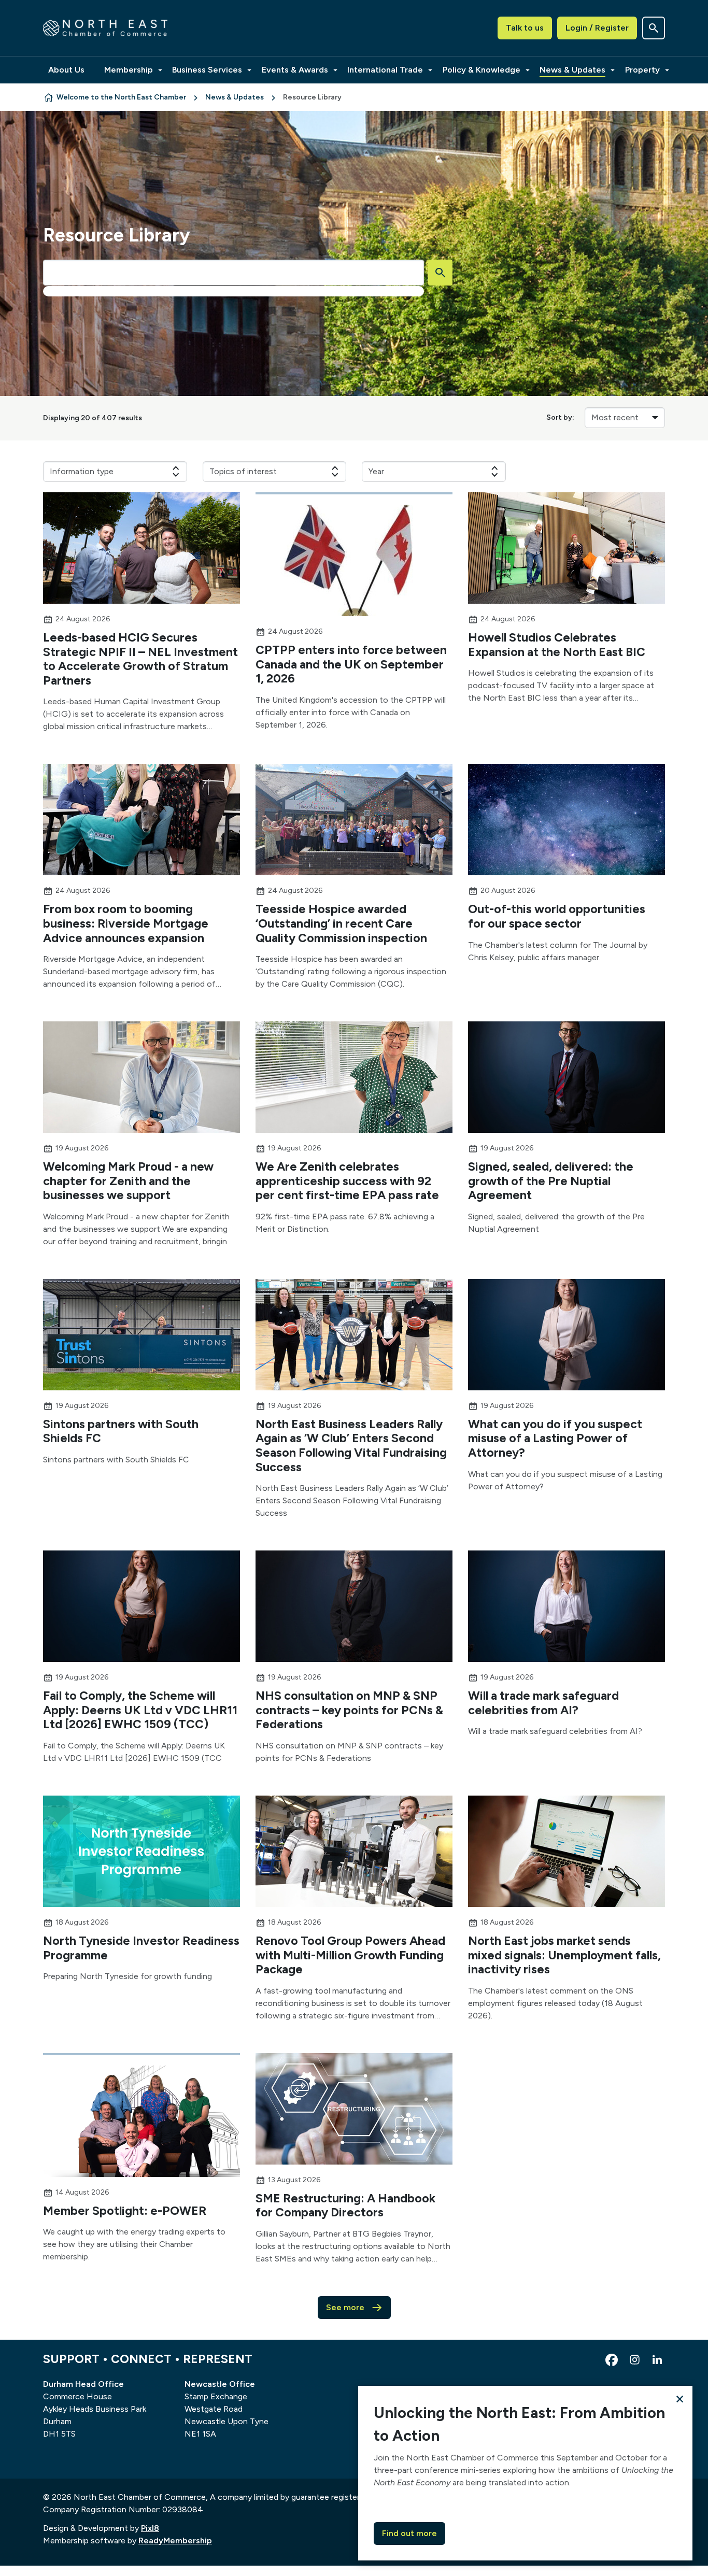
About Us (66, 70)
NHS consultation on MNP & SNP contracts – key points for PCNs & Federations (349, 1710)
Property (642, 70)
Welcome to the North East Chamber (121, 97)
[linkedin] (657, 2360)
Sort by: (560, 417)
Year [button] (376, 471)
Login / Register (597, 28)
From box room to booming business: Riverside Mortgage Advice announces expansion (126, 923)
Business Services (207, 70)
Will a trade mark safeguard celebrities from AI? (543, 1703)
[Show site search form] (654, 28)
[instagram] (634, 2360)
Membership (129, 70)
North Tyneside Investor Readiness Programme (141, 1948)
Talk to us (525, 28)
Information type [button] (82, 471)
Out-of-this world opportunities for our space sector (557, 916)
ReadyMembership (175, 2541)
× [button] (680, 2399)
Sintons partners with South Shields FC (121, 1431)
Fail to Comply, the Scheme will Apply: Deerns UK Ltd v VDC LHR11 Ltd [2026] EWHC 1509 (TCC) (140, 1710)
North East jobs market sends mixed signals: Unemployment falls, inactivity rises (564, 1955)
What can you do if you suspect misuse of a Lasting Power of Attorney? (555, 1438)
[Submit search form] (440, 273)
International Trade (385, 70)
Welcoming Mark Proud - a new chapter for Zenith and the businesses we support (128, 1181)
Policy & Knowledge (482, 70)
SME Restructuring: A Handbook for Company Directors (345, 2205)
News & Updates (572, 70)
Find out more (409, 2533)
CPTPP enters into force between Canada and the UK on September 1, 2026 (351, 664)
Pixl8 (150, 2528)
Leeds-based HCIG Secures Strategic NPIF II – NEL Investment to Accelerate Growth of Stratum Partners (140, 659)
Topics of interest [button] (243, 471)
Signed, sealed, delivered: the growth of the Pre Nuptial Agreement (551, 1181)
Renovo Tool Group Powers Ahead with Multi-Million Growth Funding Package (350, 1955)
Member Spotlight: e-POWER (125, 2211)
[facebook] (612, 2360)
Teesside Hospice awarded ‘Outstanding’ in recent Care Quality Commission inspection (341, 923)
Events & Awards (295, 70)
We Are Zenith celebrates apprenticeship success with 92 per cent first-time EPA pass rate (347, 1181)
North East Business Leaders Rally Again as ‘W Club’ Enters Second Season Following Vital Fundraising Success (351, 1446)
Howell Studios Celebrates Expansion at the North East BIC (557, 645)
